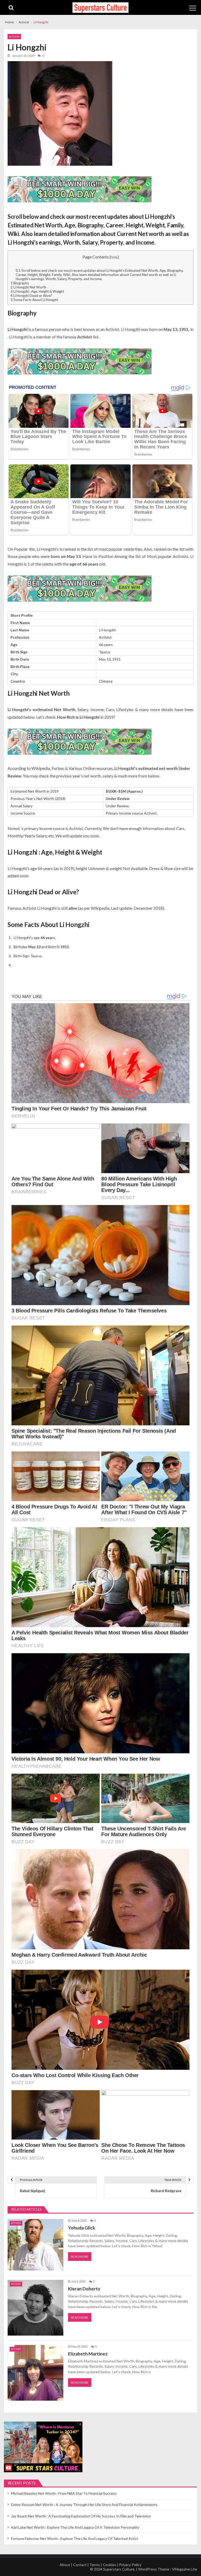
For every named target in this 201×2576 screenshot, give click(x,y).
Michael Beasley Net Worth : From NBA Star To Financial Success (64, 2493)
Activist (14, 37)
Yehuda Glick (82, 2228)
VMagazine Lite (185, 2569)
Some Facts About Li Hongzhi (34, 300)
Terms (95, 2565)
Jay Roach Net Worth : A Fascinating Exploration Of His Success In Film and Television (81, 2516)
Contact (80, 2565)
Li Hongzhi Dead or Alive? (31, 296)
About (65, 2565)
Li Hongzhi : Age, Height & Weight (37, 291)
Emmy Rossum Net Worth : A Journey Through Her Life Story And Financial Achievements (84, 2505)
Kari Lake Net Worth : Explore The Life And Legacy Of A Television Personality (75, 2527)
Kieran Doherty (84, 2289)
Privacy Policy (130, 2565)
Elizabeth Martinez (88, 2354)
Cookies (110, 2565)
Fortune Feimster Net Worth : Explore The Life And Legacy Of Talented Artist (75, 2538)
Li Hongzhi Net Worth (28, 287)
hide (114, 257)
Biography (20, 283)
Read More (80, 2257)
